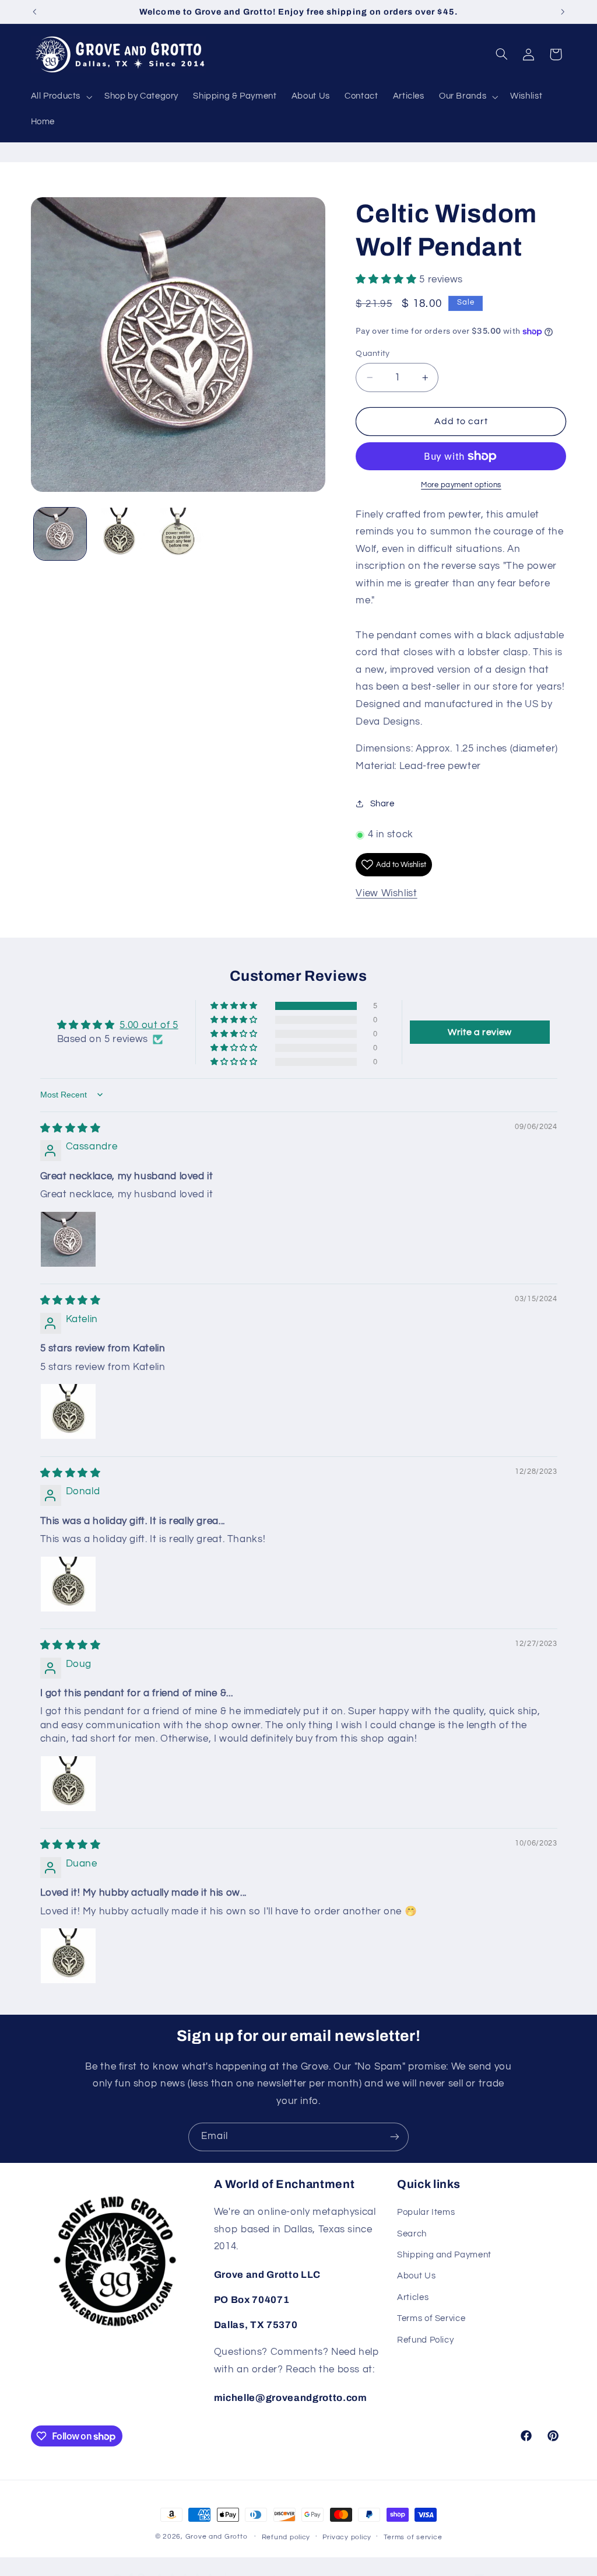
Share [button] (382, 804)
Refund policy (286, 2537)
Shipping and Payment (444, 2255)
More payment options (461, 485)
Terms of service (413, 2537)
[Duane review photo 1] (68, 1956)
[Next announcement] (563, 12)
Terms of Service (431, 2318)
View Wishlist (386, 893)
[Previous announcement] (34, 12)
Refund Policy (425, 2340)
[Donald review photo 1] (68, 1584)
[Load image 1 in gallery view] (60, 534)
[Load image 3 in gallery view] (178, 534)
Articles (413, 2297)
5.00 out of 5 (149, 1025)
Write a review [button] (480, 1032)
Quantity (373, 354)
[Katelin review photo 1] (68, 1411)
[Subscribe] (395, 2137)
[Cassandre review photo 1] (68, 1239)
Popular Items (426, 2212)
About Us (416, 2276)
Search (412, 2234)
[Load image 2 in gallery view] (119, 534)
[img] (71, 1128)
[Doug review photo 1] (68, 1784)
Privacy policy (347, 2537)
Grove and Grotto (217, 2537)
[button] (60, 97)
